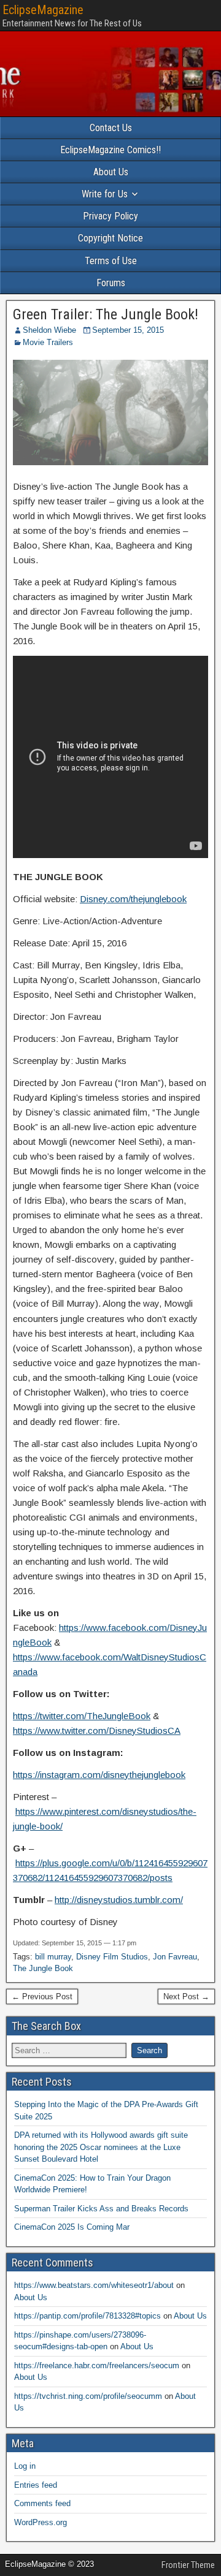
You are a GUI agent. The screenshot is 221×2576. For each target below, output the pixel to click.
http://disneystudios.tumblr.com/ (119, 1900)
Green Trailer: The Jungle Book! (106, 314)
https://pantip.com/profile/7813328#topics (87, 2316)
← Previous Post (42, 1997)
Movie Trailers (48, 342)
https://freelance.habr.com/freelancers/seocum (97, 2365)
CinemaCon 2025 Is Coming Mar (72, 2227)
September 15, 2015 (128, 330)
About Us (111, 172)
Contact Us (111, 128)
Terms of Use (111, 261)
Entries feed (36, 2485)
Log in (25, 2466)
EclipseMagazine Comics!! (110, 150)
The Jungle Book (43, 1968)
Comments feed (42, 2503)
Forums (111, 283)
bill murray (53, 1957)
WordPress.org (41, 2522)
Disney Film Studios (112, 1957)
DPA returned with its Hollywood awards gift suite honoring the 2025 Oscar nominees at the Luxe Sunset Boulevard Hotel (101, 2147)
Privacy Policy (110, 216)
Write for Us (105, 194)
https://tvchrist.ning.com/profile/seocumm (88, 2396)
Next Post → (186, 1997)
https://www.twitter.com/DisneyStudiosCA (97, 1731)
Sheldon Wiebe (49, 330)
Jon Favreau (175, 1957)
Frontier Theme (188, 2565)
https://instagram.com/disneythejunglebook (99, 1775)
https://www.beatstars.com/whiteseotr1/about (94, 2285)
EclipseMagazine (43, 10)
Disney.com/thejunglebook (133, 899)
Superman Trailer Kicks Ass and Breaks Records (101, 2209)
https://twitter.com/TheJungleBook (82, 1716)
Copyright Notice (110, 238)
